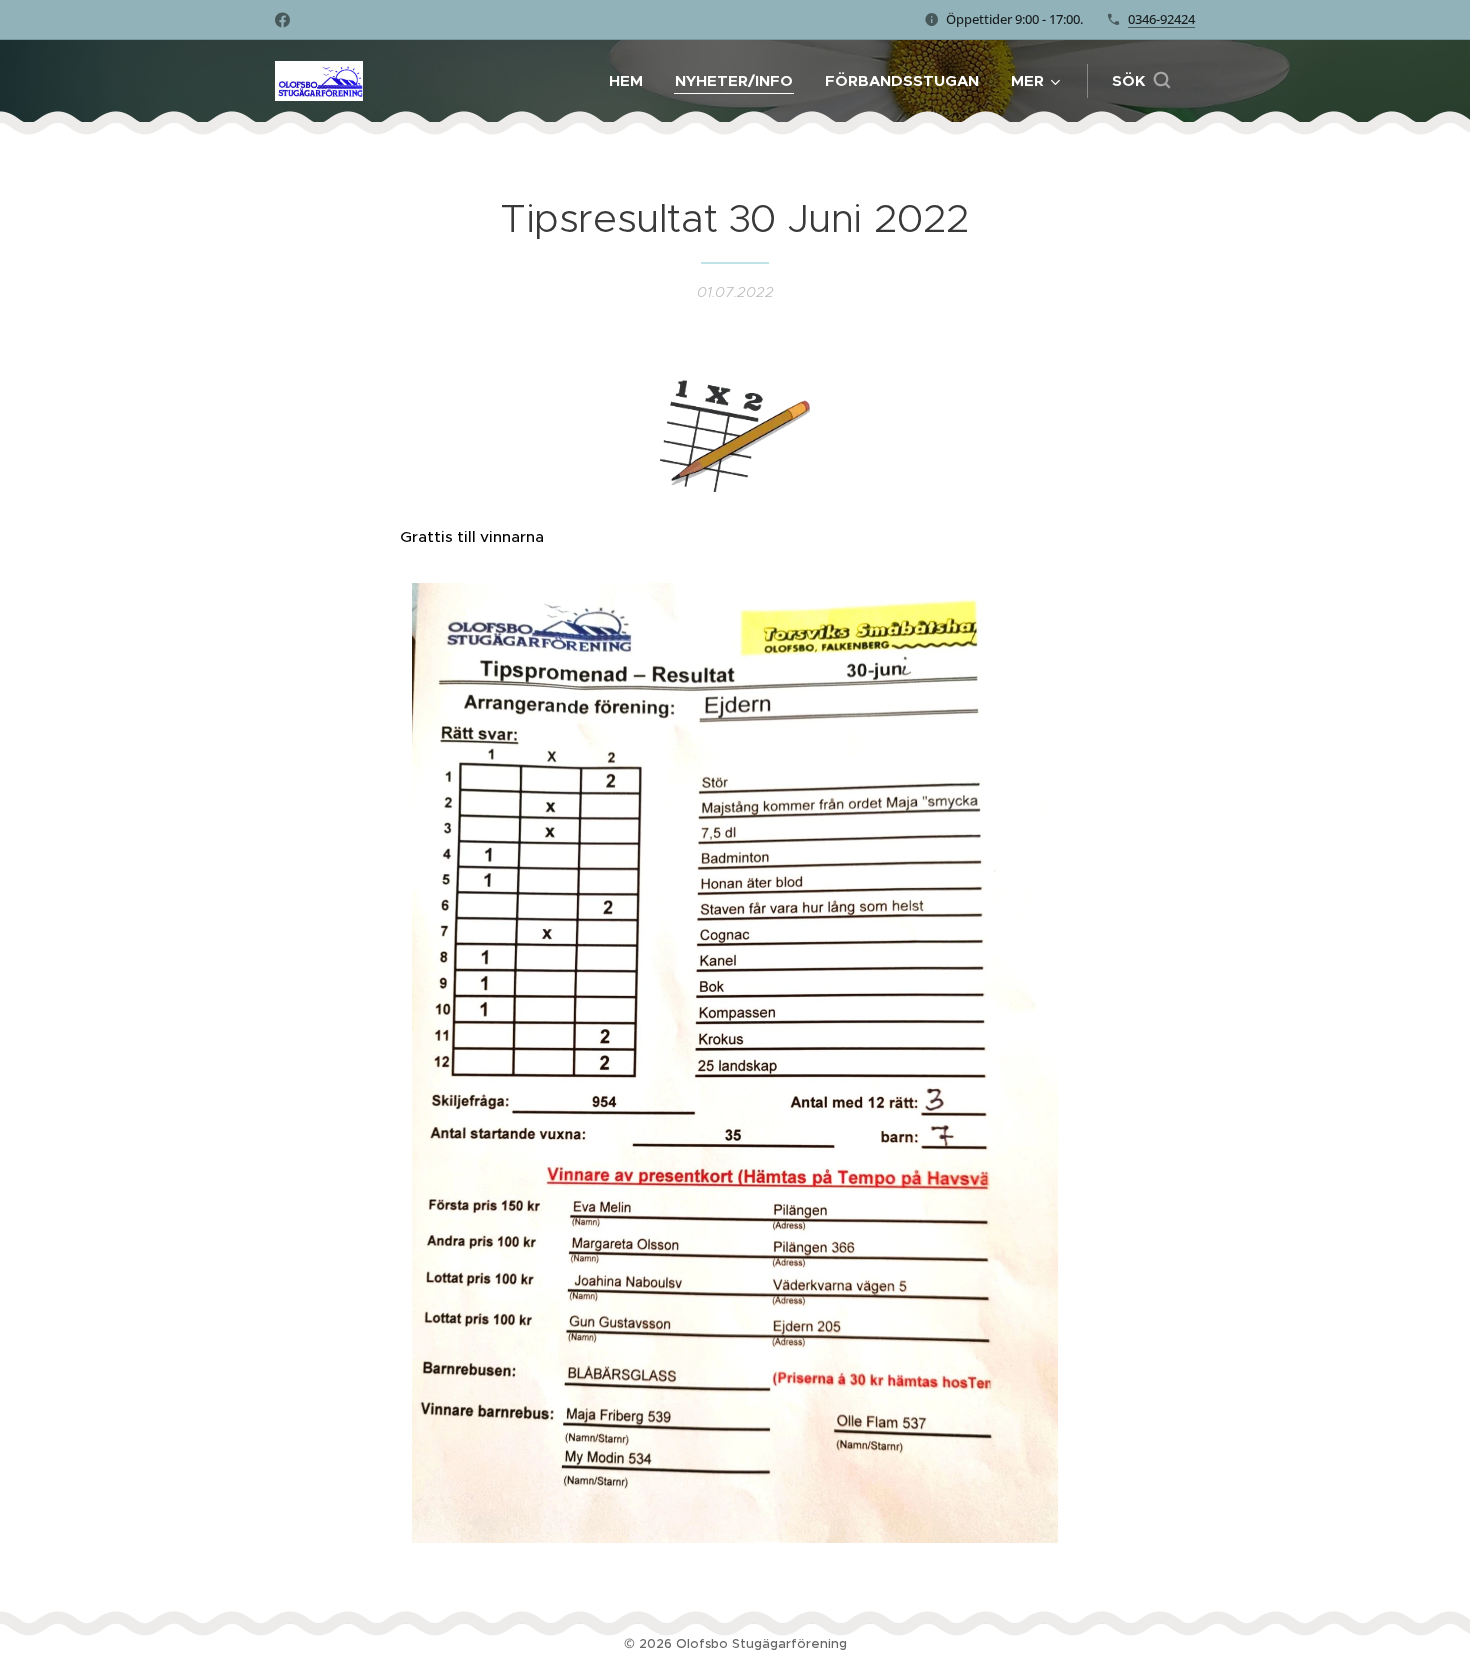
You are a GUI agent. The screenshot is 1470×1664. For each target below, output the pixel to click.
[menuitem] (631, 81)
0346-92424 (1161, 19)
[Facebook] (282, 20)
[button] (1141, 81)
